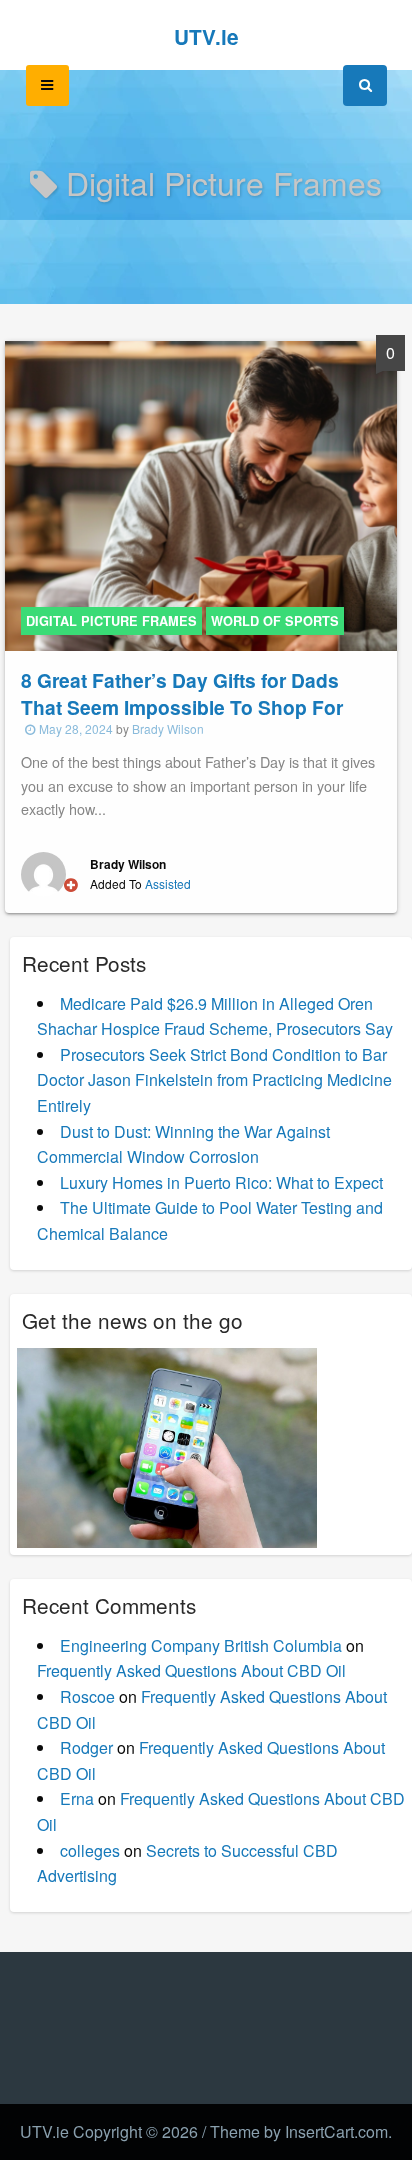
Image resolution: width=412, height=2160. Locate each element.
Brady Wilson (168, 728)
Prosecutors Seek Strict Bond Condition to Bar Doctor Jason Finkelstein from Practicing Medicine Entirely (214, 1080)
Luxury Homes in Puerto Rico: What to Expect (221, 1182)
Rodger (86, 1747)
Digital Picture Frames (111, 621)
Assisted (168, 883)
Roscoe (87, 1696)
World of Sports (275, 621)
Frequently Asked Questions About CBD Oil (191, 1670)
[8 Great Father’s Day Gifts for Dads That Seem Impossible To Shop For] (201, 493)
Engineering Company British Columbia (201, 1645)
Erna (77, 1798)
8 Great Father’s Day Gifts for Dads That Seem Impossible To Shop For (182, 693)
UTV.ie (206, 36)
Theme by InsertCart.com (299, 2131)
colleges (90, 1850)
